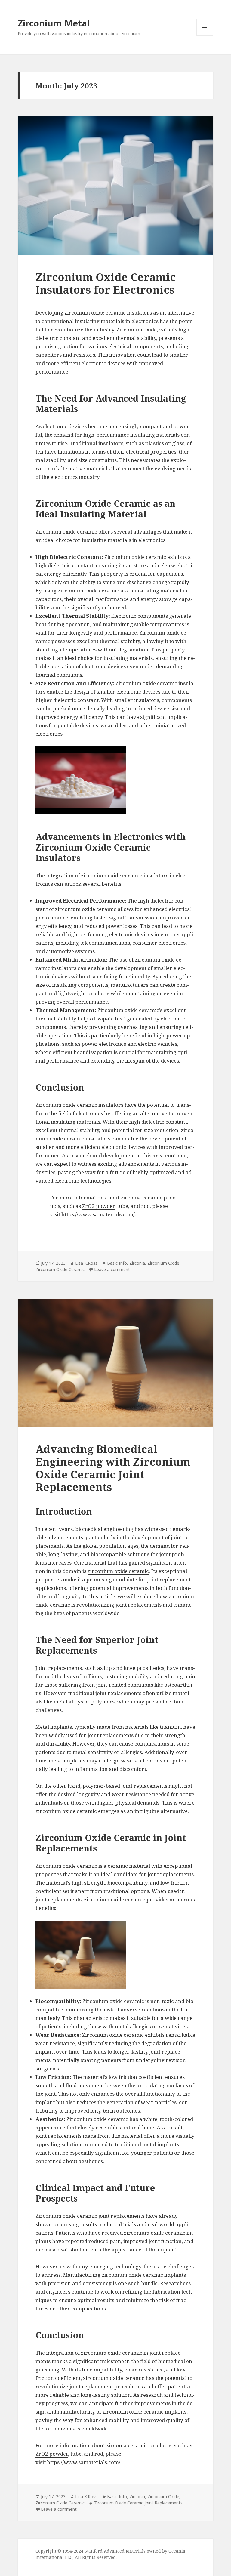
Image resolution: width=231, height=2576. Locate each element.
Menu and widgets (205, 36)
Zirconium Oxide (163, 1263)
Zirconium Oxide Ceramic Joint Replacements (138, 2503)
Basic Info (117, 1263)
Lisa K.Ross (86, 1263)
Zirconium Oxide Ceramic (60, 1269)
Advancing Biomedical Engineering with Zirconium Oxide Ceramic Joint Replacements (113, 1468)
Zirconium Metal (54, 23)
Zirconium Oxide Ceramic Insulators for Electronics (106, 283)
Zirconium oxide (137, 329)
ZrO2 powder (98, 1206)
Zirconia (137, 1263)
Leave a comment (112, 1269)
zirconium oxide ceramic (118, 1571)
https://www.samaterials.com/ (98, 1214)
